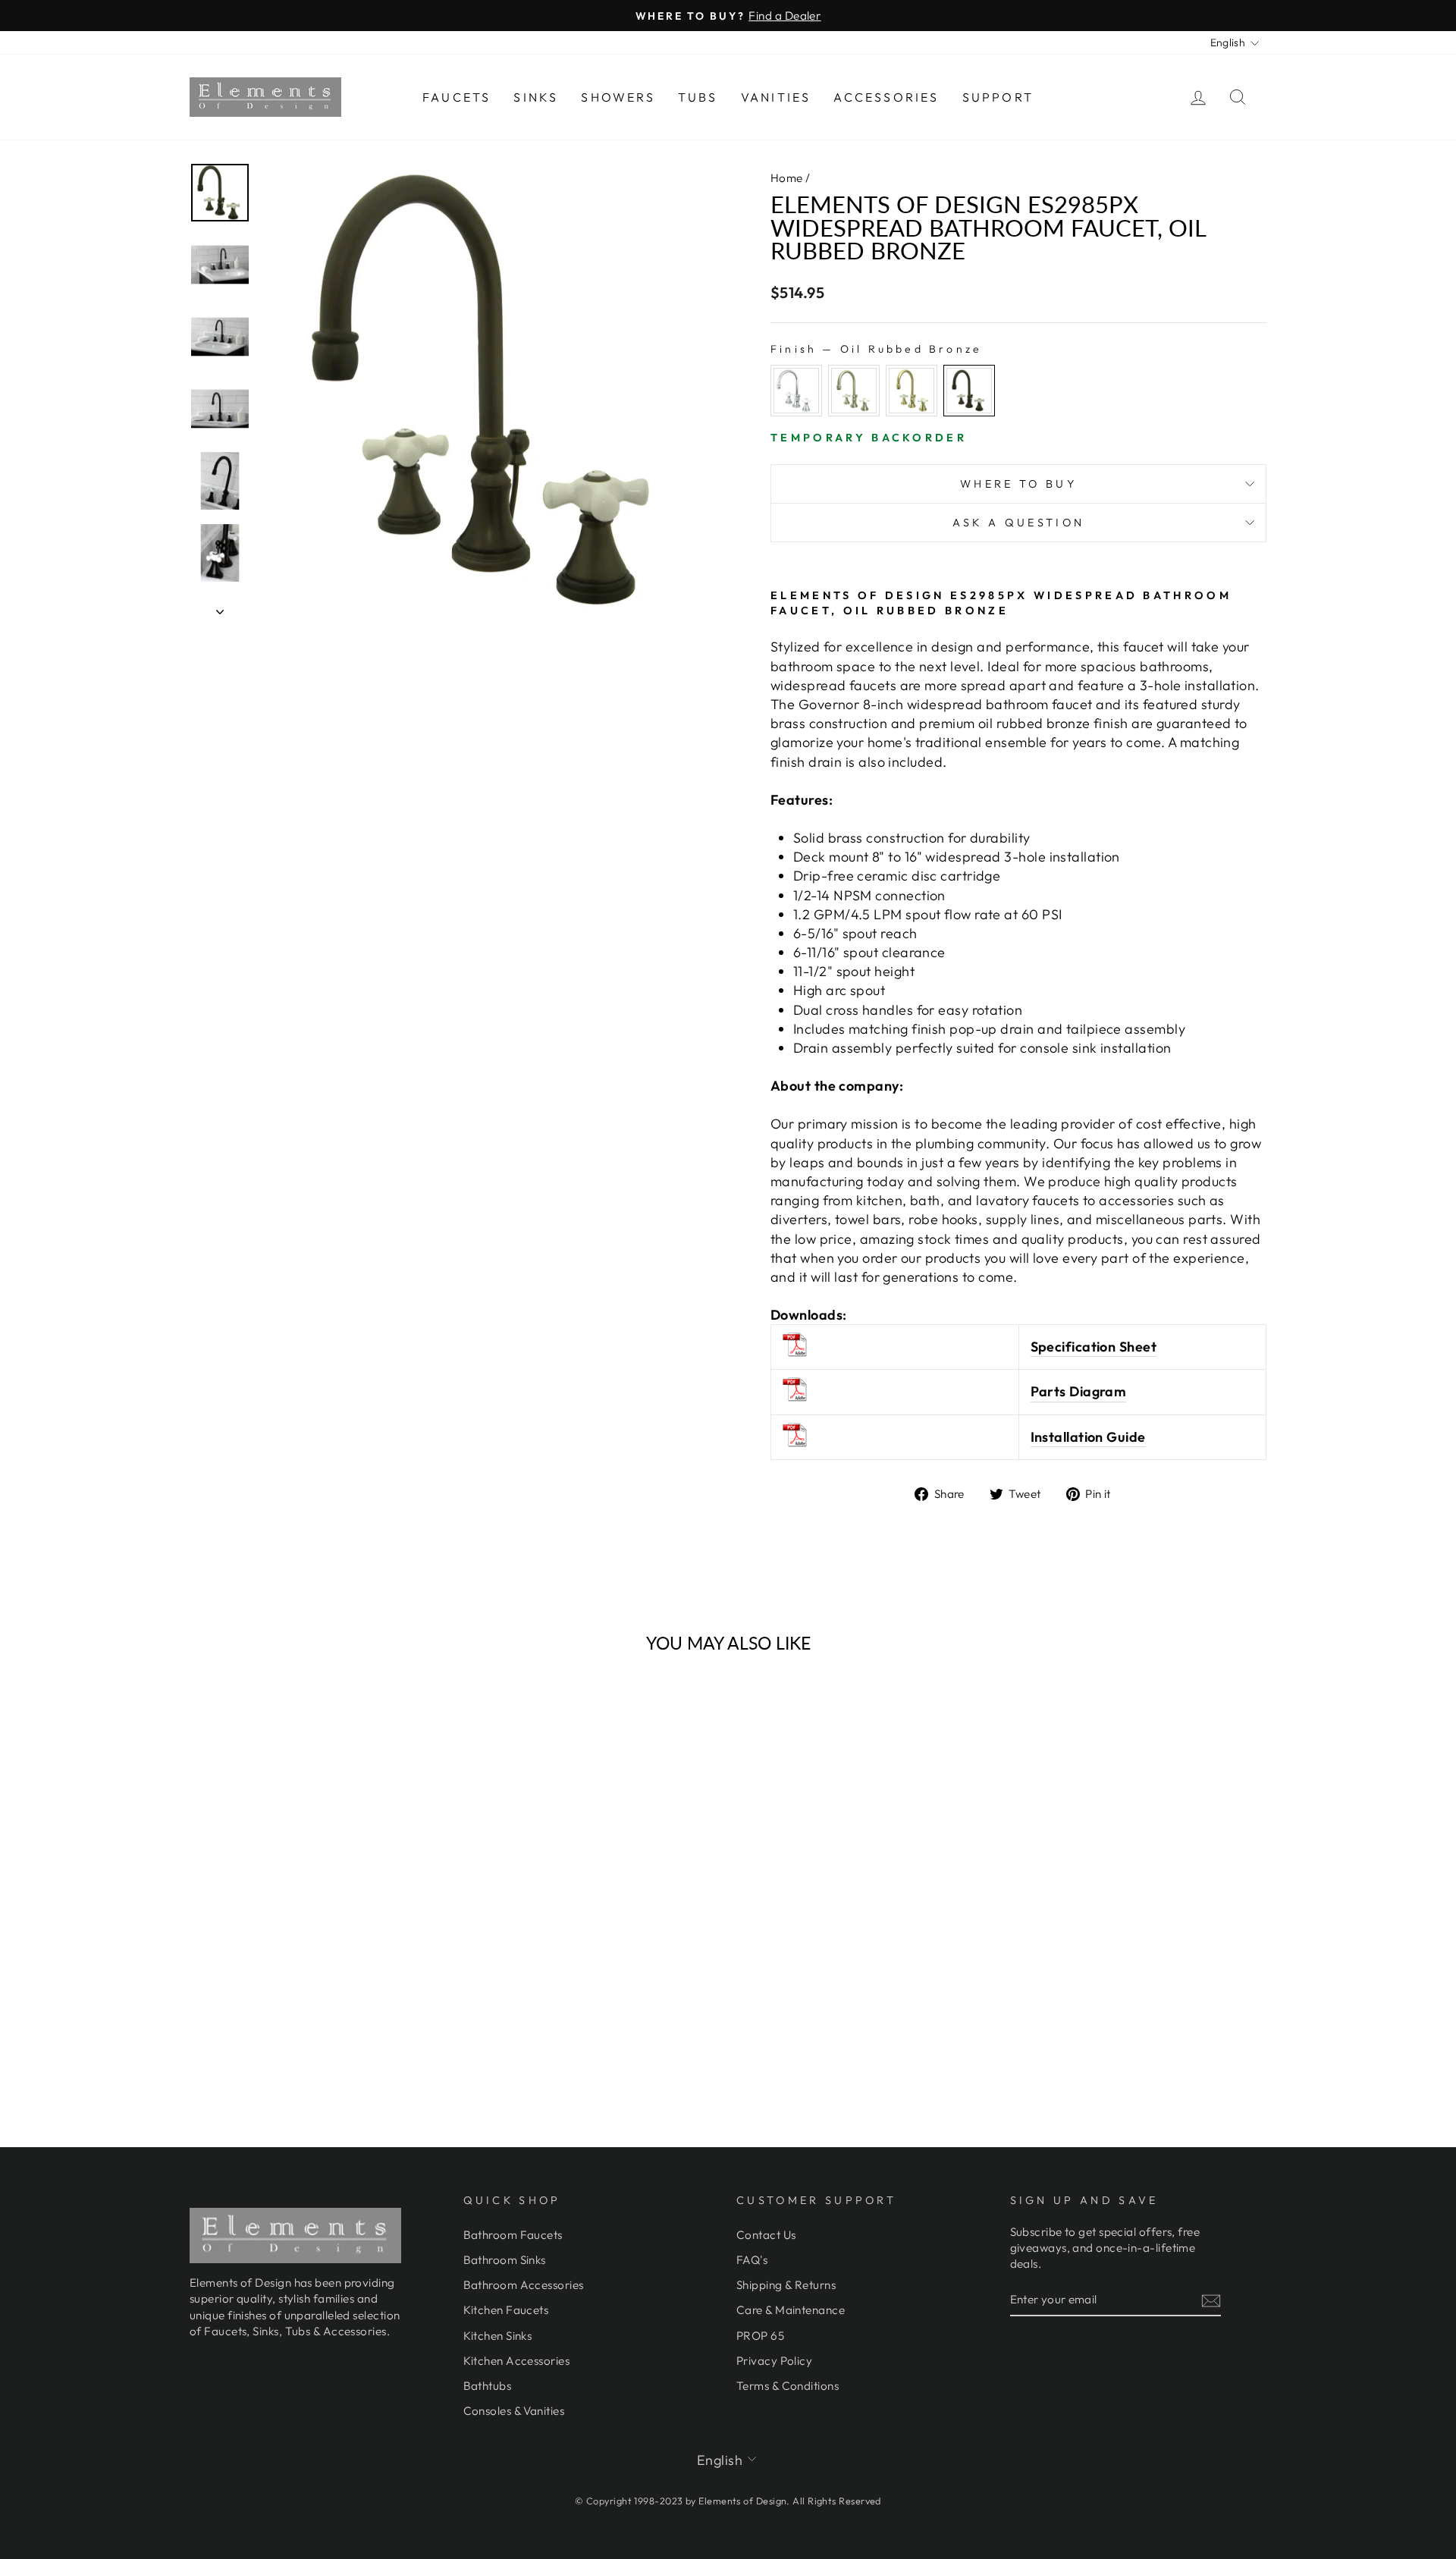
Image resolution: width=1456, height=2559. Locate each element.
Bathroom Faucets (513, 2235)
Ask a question (1018, 523)
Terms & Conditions (788, 2386)
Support (998, 97)
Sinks (536, 97)
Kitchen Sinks (498, 2336)
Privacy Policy (774, 2361)
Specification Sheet (1094, 1347)
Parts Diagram (1079, 1391)
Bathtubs (488, 2386)
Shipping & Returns (786, 2285)
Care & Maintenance (791, 2310)
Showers (618, 97)
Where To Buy (1018, 484)
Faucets (457, 97)
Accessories (886, 97)
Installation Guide (1088, 1437)
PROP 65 (760, 2336)
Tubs (698, 97)
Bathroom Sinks (505, 2260)
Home (787, 178)
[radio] (796, 391)
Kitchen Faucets (506, 2310)
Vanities (776, 97)
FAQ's (752, 2260)
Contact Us (766, 2235)
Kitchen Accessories (517, 2361)
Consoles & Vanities (514, 2411)
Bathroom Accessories (524, 2285)
